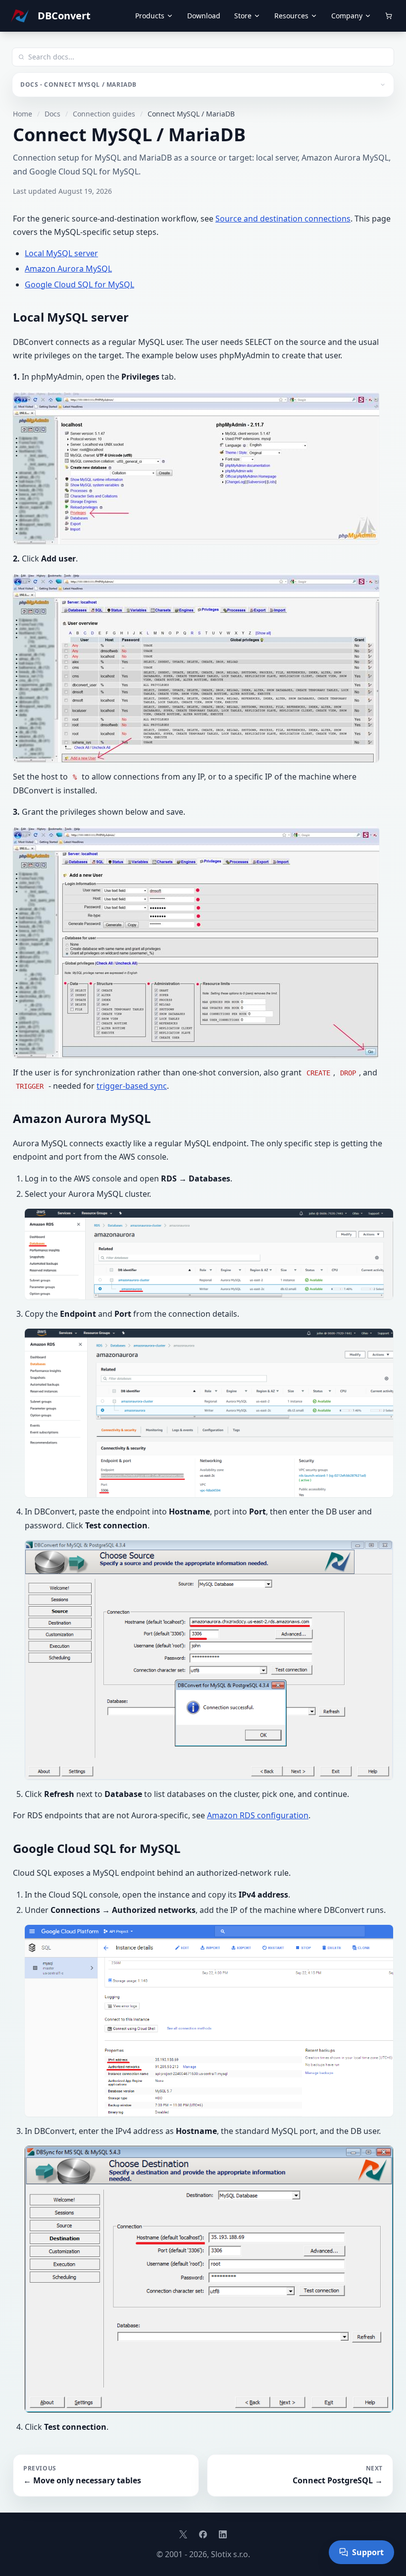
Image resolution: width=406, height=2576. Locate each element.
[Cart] (389, 16)
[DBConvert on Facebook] (203, 2534)
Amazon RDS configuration (258, 1815)
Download (204, 16)
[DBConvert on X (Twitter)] (183, 2534)
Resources (291, 16)
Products (150, 16)
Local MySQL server (61, 253)
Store (243, 16)
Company (347, 16)
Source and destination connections (283, 219)
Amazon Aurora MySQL (68, 269)
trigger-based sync (132, 1086)
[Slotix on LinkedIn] (223, 2534)
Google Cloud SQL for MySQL (79, 284)
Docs (52, 114)
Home (23, 114)
